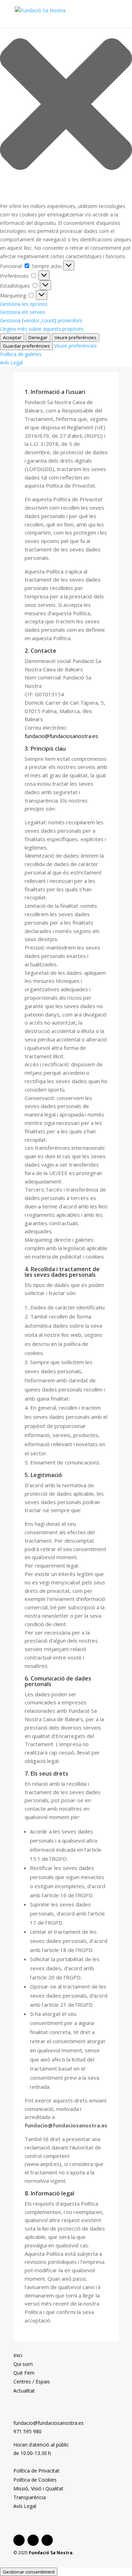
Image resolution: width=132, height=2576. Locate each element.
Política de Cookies (35, 2480)
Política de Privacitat (36, 2471)
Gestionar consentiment (29, 2572)
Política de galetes (21, 354)
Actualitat (24, 2391)
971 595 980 (27, 2431)
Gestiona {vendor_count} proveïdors (41, 320)
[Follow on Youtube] (47, 2540)
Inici (18, 2355)
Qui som (23, 2364)
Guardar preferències (26, 346)
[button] (66, 105)
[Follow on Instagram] (33, 2540)
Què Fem (24, 2373)
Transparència (30, 2497)
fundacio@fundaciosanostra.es (61, 736)
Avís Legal (11, 363)
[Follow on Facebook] (19, 2540)
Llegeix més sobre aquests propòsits (42, 329)
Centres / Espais (32, 2382)
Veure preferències (76, 337)
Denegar (38, 337)
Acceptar (12, 337)
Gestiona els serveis (23, 312)
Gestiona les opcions (24, 304)
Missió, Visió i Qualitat (38, 2488)
